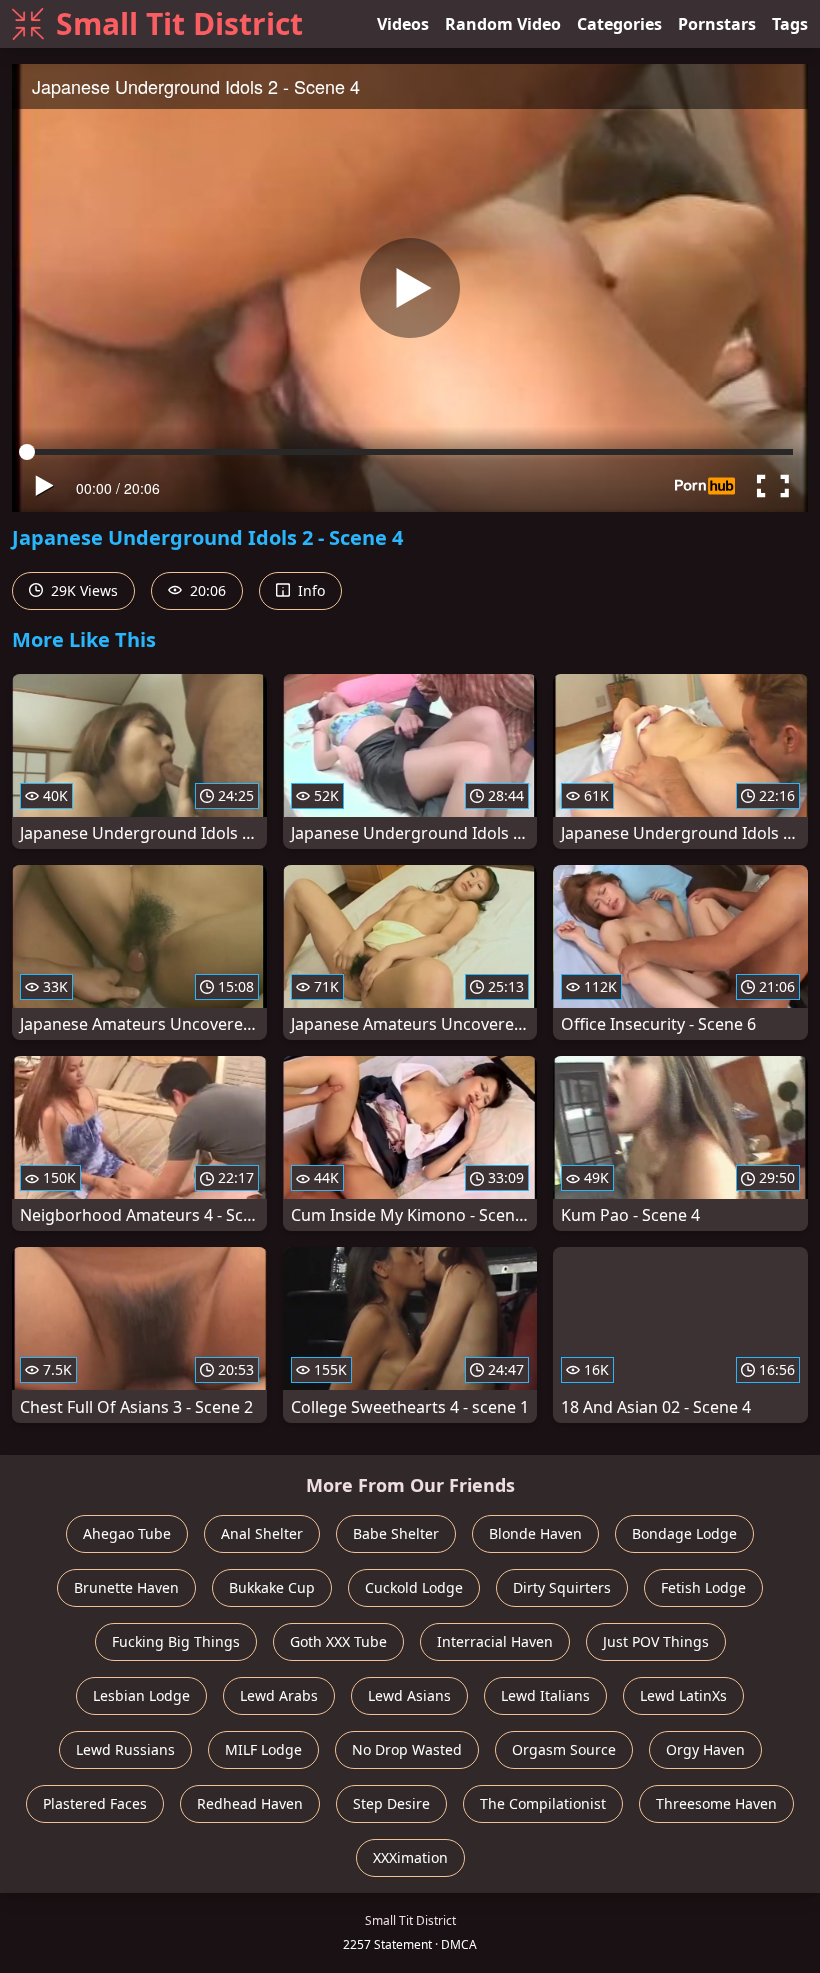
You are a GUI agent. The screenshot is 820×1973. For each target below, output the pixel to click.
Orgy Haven (705, 1749)
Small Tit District (179, 23)
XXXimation (410, 1857)
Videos (403, 24)
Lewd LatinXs (683, 1695)
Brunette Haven (126, 1587)
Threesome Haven (716, 1803)
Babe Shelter (396, 1533)
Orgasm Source (564, 1749)
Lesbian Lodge (141, 1695)
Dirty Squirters (562, 1587)
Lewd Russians (125, 1749)
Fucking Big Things (176, 1641)
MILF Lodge (263, 1749)
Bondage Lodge (684, 1533)
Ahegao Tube (127, 1533)
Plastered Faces (95, 1803)
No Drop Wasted (407, 1749)
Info (309, 590)
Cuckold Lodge (414, 1587)
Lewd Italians (545, 1695)
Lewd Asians (409, 1695)
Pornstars (717, 24)
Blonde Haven (535, 1533)
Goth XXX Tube (338, 1641)
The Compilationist (543, 1803)
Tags (790, 24)
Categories (619, 24)
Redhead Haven (250, 1803)
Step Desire (391, 1803)
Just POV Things (656, 1641)
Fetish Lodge (703, 1587)
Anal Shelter (262, 1533)
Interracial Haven (495, 1641)
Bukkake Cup (272, 1587)
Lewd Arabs (279, 1695)
